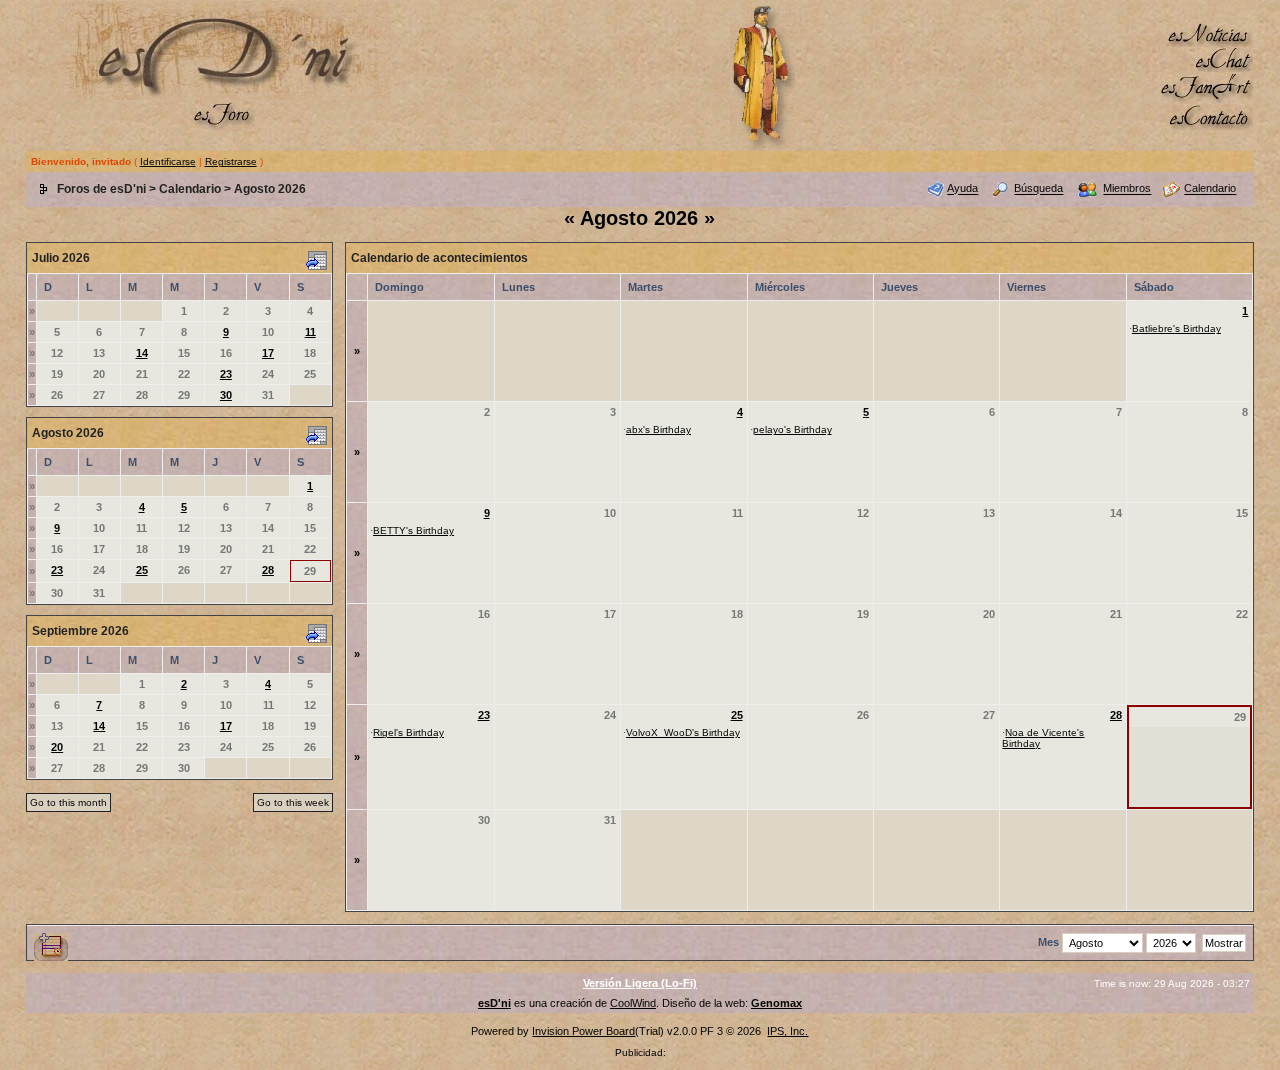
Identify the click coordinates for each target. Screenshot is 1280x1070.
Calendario (190, 189)
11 (310, 332)
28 (268, 570)
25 (142, 570)
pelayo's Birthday (792, 429)
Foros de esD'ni (101, 189)
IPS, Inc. (787, 1031)
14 (142, 353)
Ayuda (962, 189)
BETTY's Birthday (413, 530)
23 (226, 374)
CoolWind (633, 1003)
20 (57, 747)
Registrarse (231, 161)
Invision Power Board (583, 1031)
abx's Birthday (658, 429)
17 (268, 353)
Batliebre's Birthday (1176, 328)
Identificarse (168, 161)
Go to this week (293, 802)
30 (226, 395)
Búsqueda (1038, 189)
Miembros (1127, 189)
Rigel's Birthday (408, 732)
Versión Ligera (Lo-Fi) (640, 983)
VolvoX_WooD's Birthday (683, 732)
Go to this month (68, 802)
